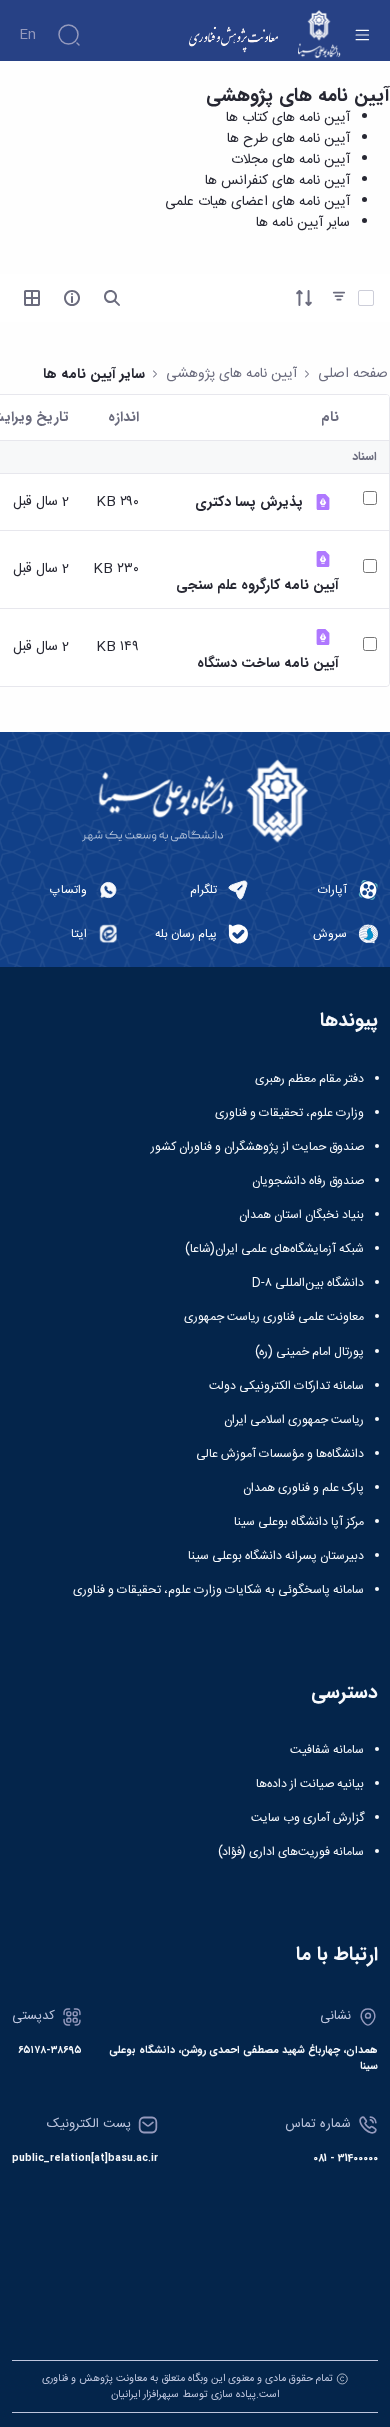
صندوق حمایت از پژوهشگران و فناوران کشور (257, 1147)
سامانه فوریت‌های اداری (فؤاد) (291, 1852)
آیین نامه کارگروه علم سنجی (257, 585)
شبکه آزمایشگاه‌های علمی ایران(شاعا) (274, 1249)
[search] (112, 298)
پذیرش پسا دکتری (249, 502)
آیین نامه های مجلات (290, 160)
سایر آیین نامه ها (303, 223)
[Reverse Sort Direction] (304, 298)
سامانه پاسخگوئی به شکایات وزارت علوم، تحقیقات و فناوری (218, 1590)
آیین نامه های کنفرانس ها (277, 181)
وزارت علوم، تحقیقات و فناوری (289, 1113)
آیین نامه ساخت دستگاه (268, 663)
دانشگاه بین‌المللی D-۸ (308, 1283)
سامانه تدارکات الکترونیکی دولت (286, 1386)
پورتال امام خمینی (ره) (309, 1352)
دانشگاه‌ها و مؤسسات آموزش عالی (280, 1454)
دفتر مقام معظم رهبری (309, 1079)
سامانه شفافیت (327, 1750)
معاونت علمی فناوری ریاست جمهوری (274, 1317)
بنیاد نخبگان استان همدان (301, 1215)
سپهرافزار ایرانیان (145, 2394)
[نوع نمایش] (32, 298)
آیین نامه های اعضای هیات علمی (257, 202)
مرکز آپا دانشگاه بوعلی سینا (299, 1522)
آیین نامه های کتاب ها (288, 118)
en (27, 35)
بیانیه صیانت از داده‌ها (310, 1784)
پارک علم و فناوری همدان (303, 1488)
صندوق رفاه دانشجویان (308, 1181)
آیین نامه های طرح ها (288, 139)
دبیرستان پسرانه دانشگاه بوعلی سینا (276, 1556)
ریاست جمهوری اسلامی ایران (294, 1420)
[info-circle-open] (72, 298)
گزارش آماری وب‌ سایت (307, 1818)
